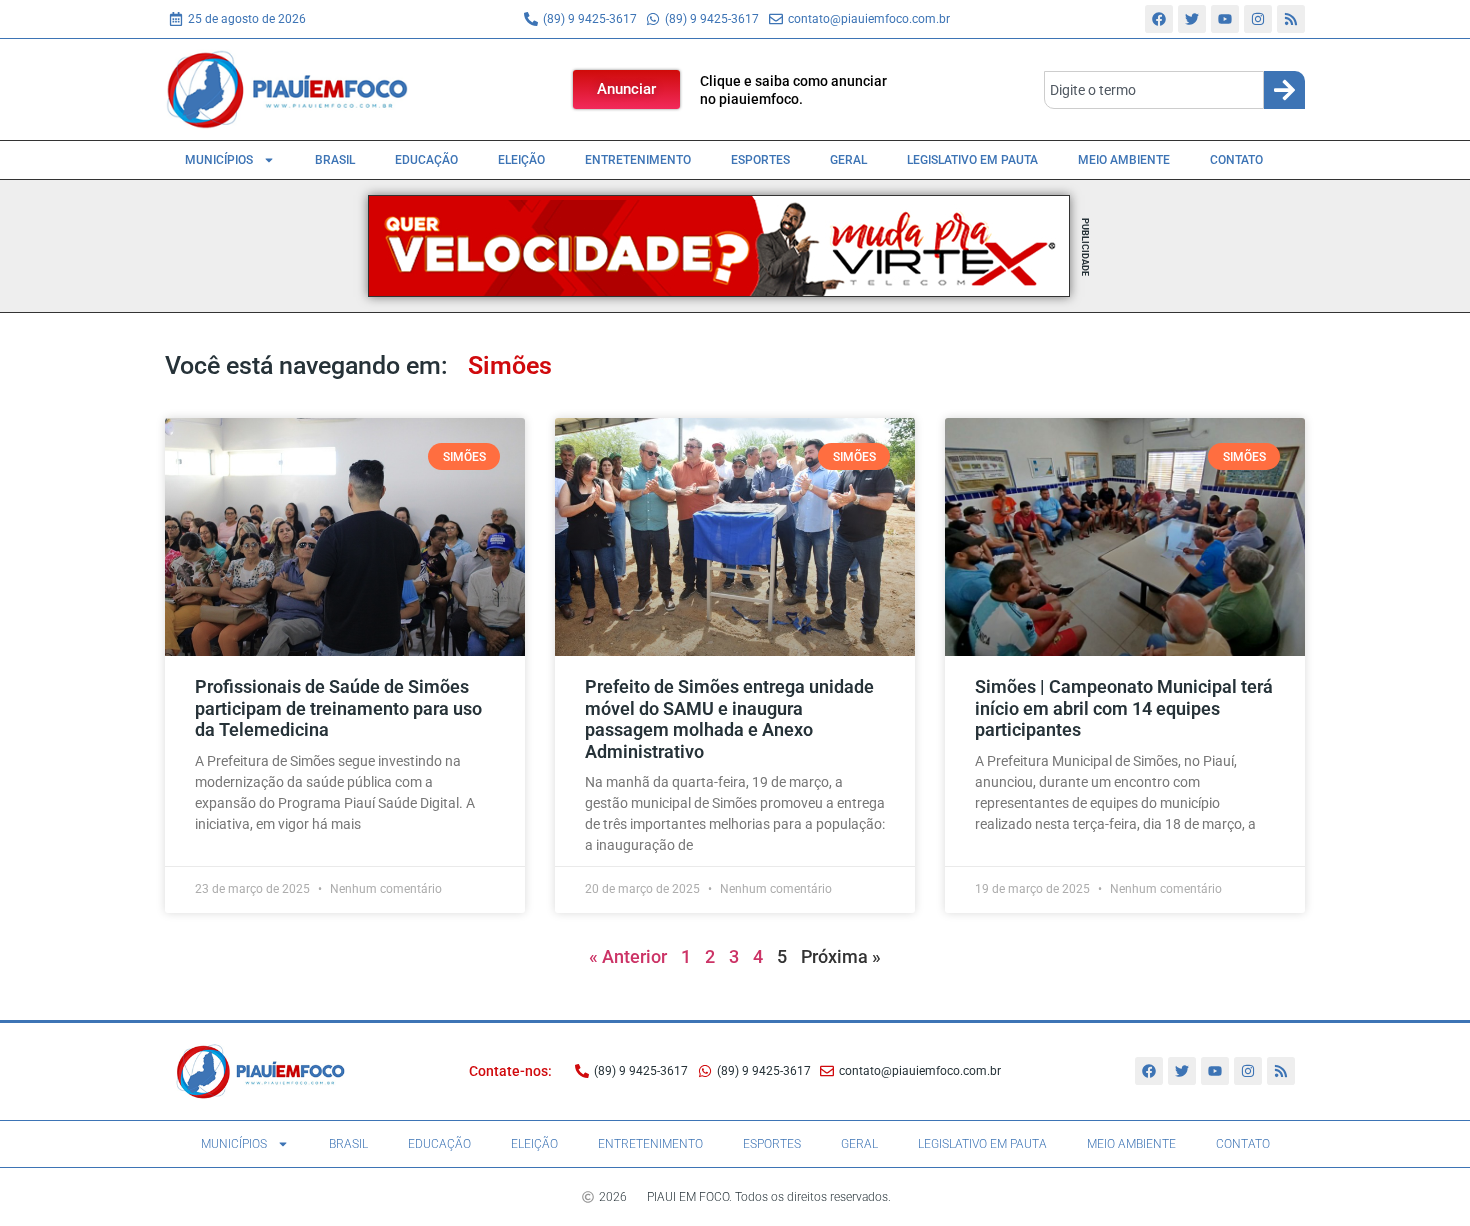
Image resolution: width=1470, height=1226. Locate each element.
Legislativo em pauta (972, 160)
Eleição (521, 160)
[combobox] (1154, 90)
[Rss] (1291, 19)
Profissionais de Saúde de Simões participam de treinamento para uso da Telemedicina (338, 708)
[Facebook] (1159, 19)
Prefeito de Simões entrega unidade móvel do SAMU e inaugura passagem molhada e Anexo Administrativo (729, 719)
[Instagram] (1258, 19)
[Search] (1284, 90)
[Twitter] (1192, 19)
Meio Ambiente (1124, 160)
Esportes (760, 160)
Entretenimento (638, 160)
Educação (426, 160)
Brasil (335, 160)
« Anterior (628, 956)
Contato (1236, 160)
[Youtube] (1225, 19)
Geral (848, 160)
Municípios (219, 160)
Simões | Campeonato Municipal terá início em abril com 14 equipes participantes (1124, 708)
